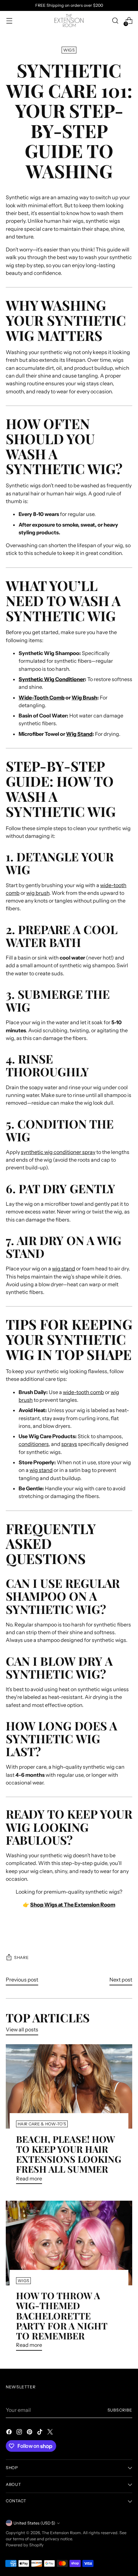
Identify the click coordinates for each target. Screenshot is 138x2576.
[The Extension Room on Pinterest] (30, 2433)
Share (21, 1958)
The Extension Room (61, 2533)
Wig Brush (84, 698)
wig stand (64, 1269)
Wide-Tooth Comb (42, 698)
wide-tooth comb (83, 1392)
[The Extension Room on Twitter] (51, 2433)
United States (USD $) (34, 2523)
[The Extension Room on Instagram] (20, 2433)
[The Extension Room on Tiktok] (40, 2433)
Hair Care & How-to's (42, 2124)
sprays (69, 1444)
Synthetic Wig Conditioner (52, 679)
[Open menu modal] (9, 21)
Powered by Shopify (25, 2545)
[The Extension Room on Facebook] (10, 2433)
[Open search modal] (115, 21)
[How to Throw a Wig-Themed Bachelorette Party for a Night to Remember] (69, 2243)
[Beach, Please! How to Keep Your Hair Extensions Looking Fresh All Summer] (69, 2087)
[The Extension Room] (69, 21)
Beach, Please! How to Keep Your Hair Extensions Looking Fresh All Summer (69, 2154)
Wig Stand (79, 734)
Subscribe (120, 2410)
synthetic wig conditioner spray (58, 1152)
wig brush (38, 893)
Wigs (69, 50)
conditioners (34, 1444)
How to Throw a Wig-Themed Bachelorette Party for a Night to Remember (62, 2315)
